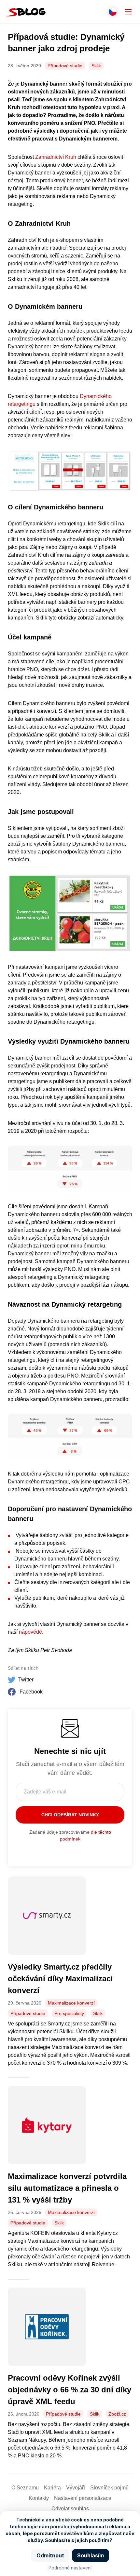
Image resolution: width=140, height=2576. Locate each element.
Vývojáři (76, 2488)
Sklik (96, 66)
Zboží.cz (117, 2414)
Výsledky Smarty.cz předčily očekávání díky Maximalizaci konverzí (60, 1979)
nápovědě (30, 1632)
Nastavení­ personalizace (83, 2498)
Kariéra (52, 2488)
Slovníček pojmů (109, 2488)
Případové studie (65, 66)
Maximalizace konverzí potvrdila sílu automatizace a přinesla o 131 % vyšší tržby (67, 2188)
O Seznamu (25, 2488)
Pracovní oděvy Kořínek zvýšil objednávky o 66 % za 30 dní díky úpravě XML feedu (70, 2390)
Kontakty (39, 2498)
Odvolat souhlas (70, 2509)
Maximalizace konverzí (71, 2003)
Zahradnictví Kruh (56, 157)
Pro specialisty (69, 2013)
